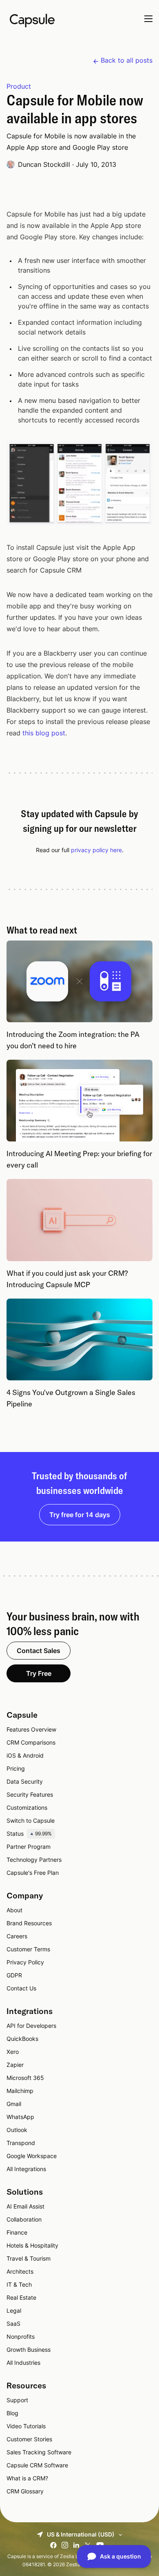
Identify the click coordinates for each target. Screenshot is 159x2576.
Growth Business (29, 2350)
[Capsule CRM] (32, 20)
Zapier (15, 2065)
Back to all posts (127, 60)
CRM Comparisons (31, 1742)
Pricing (16, 1768)
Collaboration (24, 2219)
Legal (14, 2310)
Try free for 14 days (80, 1515)
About (14, 1910)
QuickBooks (22, 2039)
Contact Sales (39, 1651)
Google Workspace (32, 2156)
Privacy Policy (25, 1962)
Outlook (17, 2130)
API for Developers (31, 2026)
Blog (12, 2413)
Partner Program (29, 1847)
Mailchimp (20, 2091)
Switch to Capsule (31, 1820)
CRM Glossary (25, 2491)
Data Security (25, 1781)
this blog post (44, 733)
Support (17, 2400)
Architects (20, 2271)
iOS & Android (25, 1755)
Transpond (21, 2143)
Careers (17, 1936)
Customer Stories (29, 2439)
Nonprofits (21, 2337)
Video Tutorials (26, 2426)
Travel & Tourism (29, 2258)
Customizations (27, 1807)
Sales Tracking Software (39, 2452)
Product (19, 86)
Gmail (14, 2104)
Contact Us (21, 1988)
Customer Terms (28, 1949)
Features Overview (31, 1729)
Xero (13, 2052)
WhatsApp (20, 2117)
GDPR (14, 1975)
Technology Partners (34, 1860)
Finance (17, 2232)
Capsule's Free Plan (33, 1873)
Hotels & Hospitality (32, 2245)
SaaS (13, 2323)
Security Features (30, 1794)
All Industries (23, 2363)
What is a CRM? (27, 2478)
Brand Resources (29, 1923)
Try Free (39, 1673)
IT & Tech (19, 2284)
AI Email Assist (25, 2206)
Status (29, 1834)
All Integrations (26, 2169)
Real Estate (21, 2297)
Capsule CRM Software (37, 2465)
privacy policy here (96, 850)
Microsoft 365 (25, 2078)
